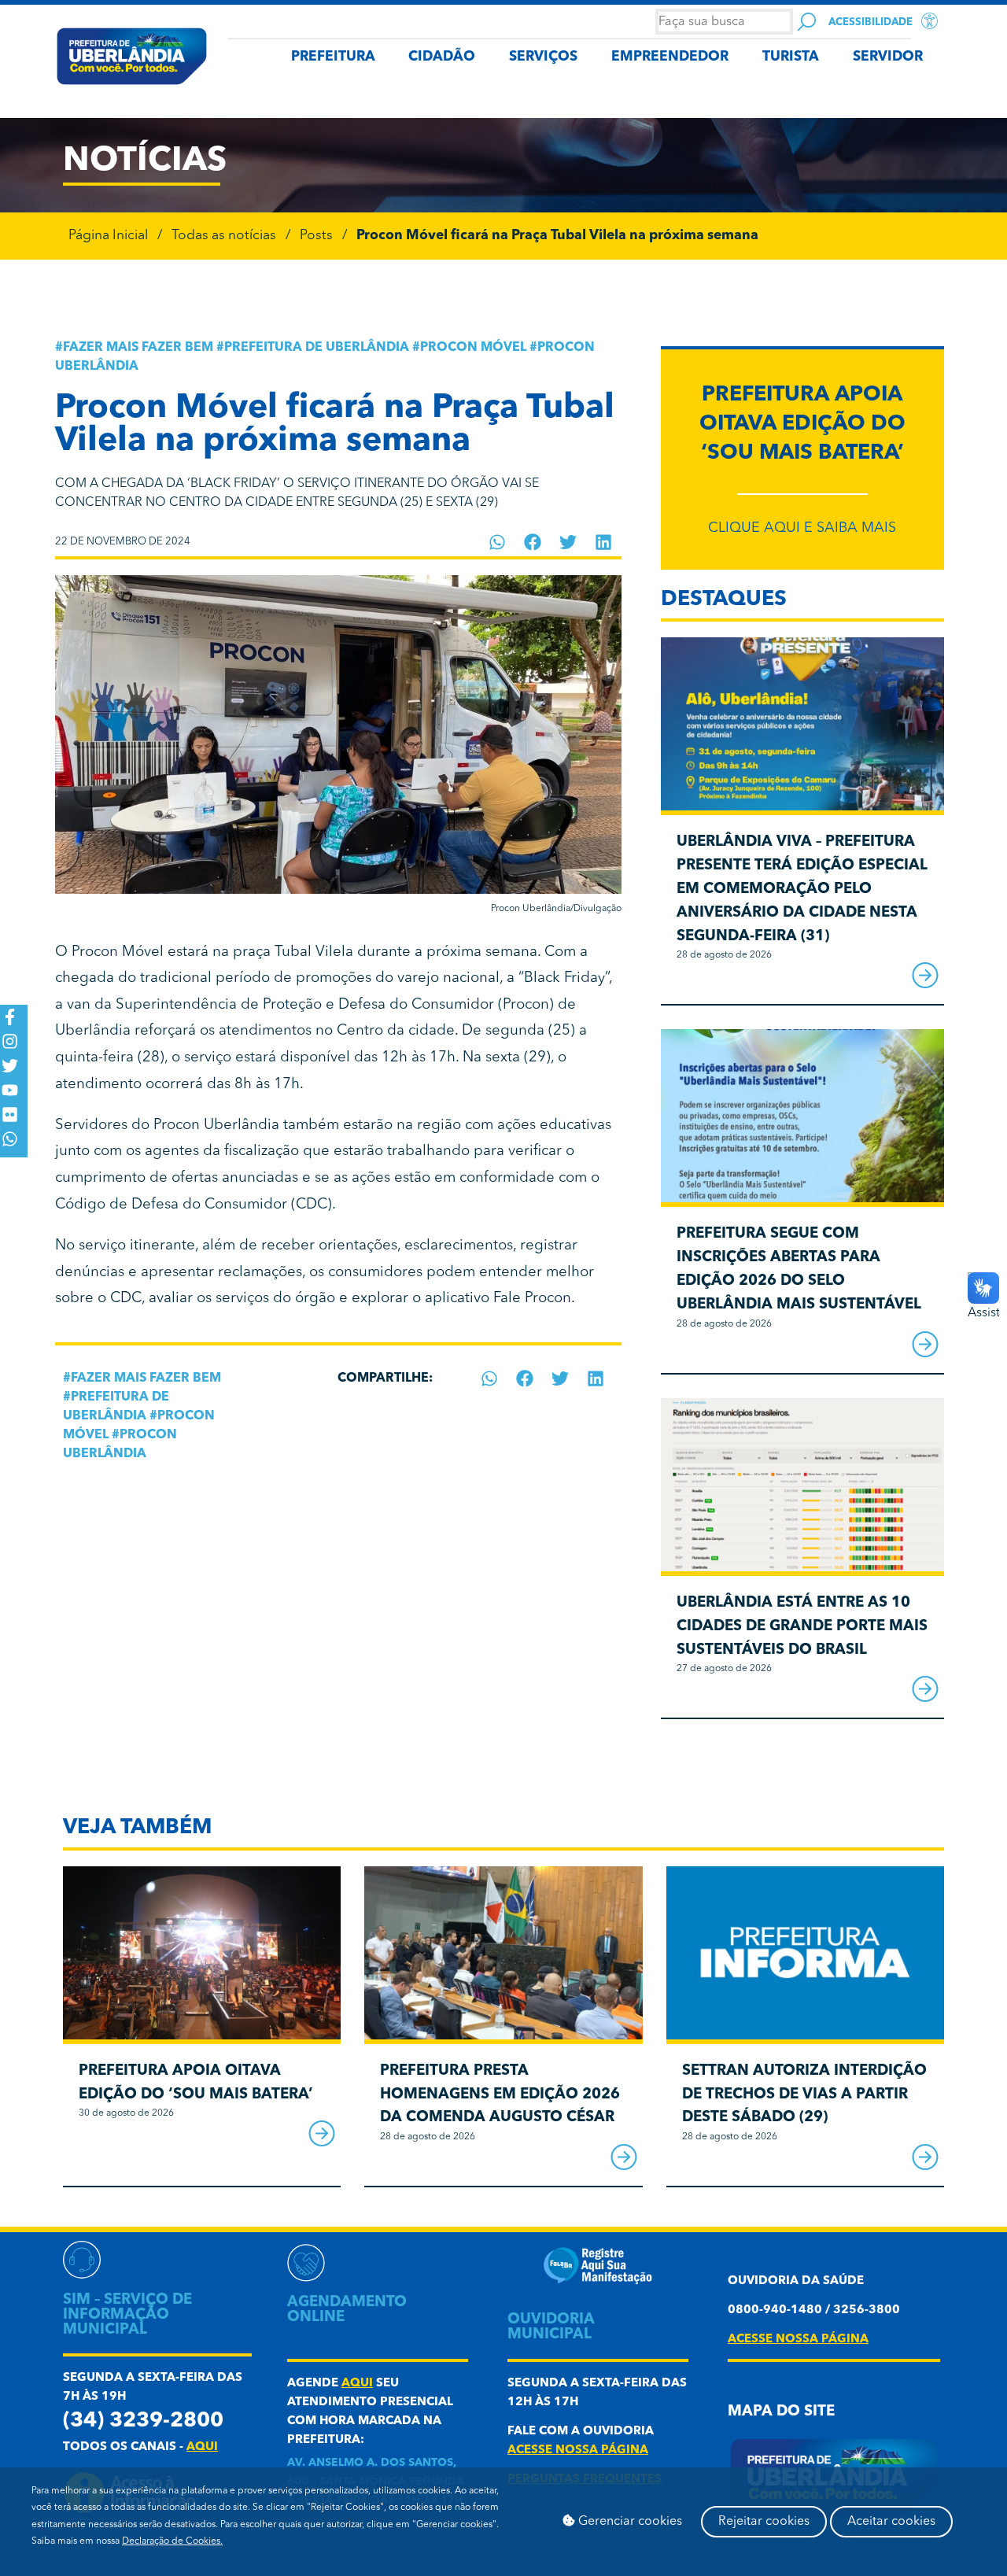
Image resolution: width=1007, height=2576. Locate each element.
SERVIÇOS (543, 57)
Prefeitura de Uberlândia (317, 348)
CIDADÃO (442, 57)
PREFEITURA (333, 57)
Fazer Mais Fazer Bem (138, 348)
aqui (202, 2447)
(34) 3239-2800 (143, 2421)
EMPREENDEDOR (670, 57)
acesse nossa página (578, 2451)
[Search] (807, 22)
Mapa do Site (781, 2412)
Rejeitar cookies (764, 2522)
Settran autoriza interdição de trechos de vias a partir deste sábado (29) (804, 2095)
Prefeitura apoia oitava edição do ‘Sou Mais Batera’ (802, 425)
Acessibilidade (871, 22)
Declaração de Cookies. (172, 2541)
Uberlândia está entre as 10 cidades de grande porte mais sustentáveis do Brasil (802, 1627)
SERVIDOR (888, 57)
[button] (498, 542)
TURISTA (791, 57)
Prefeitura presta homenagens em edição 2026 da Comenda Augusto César (500, 2095)
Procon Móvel (473, 348)
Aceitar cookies (891, 2522)
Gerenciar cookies (629, 2522)
